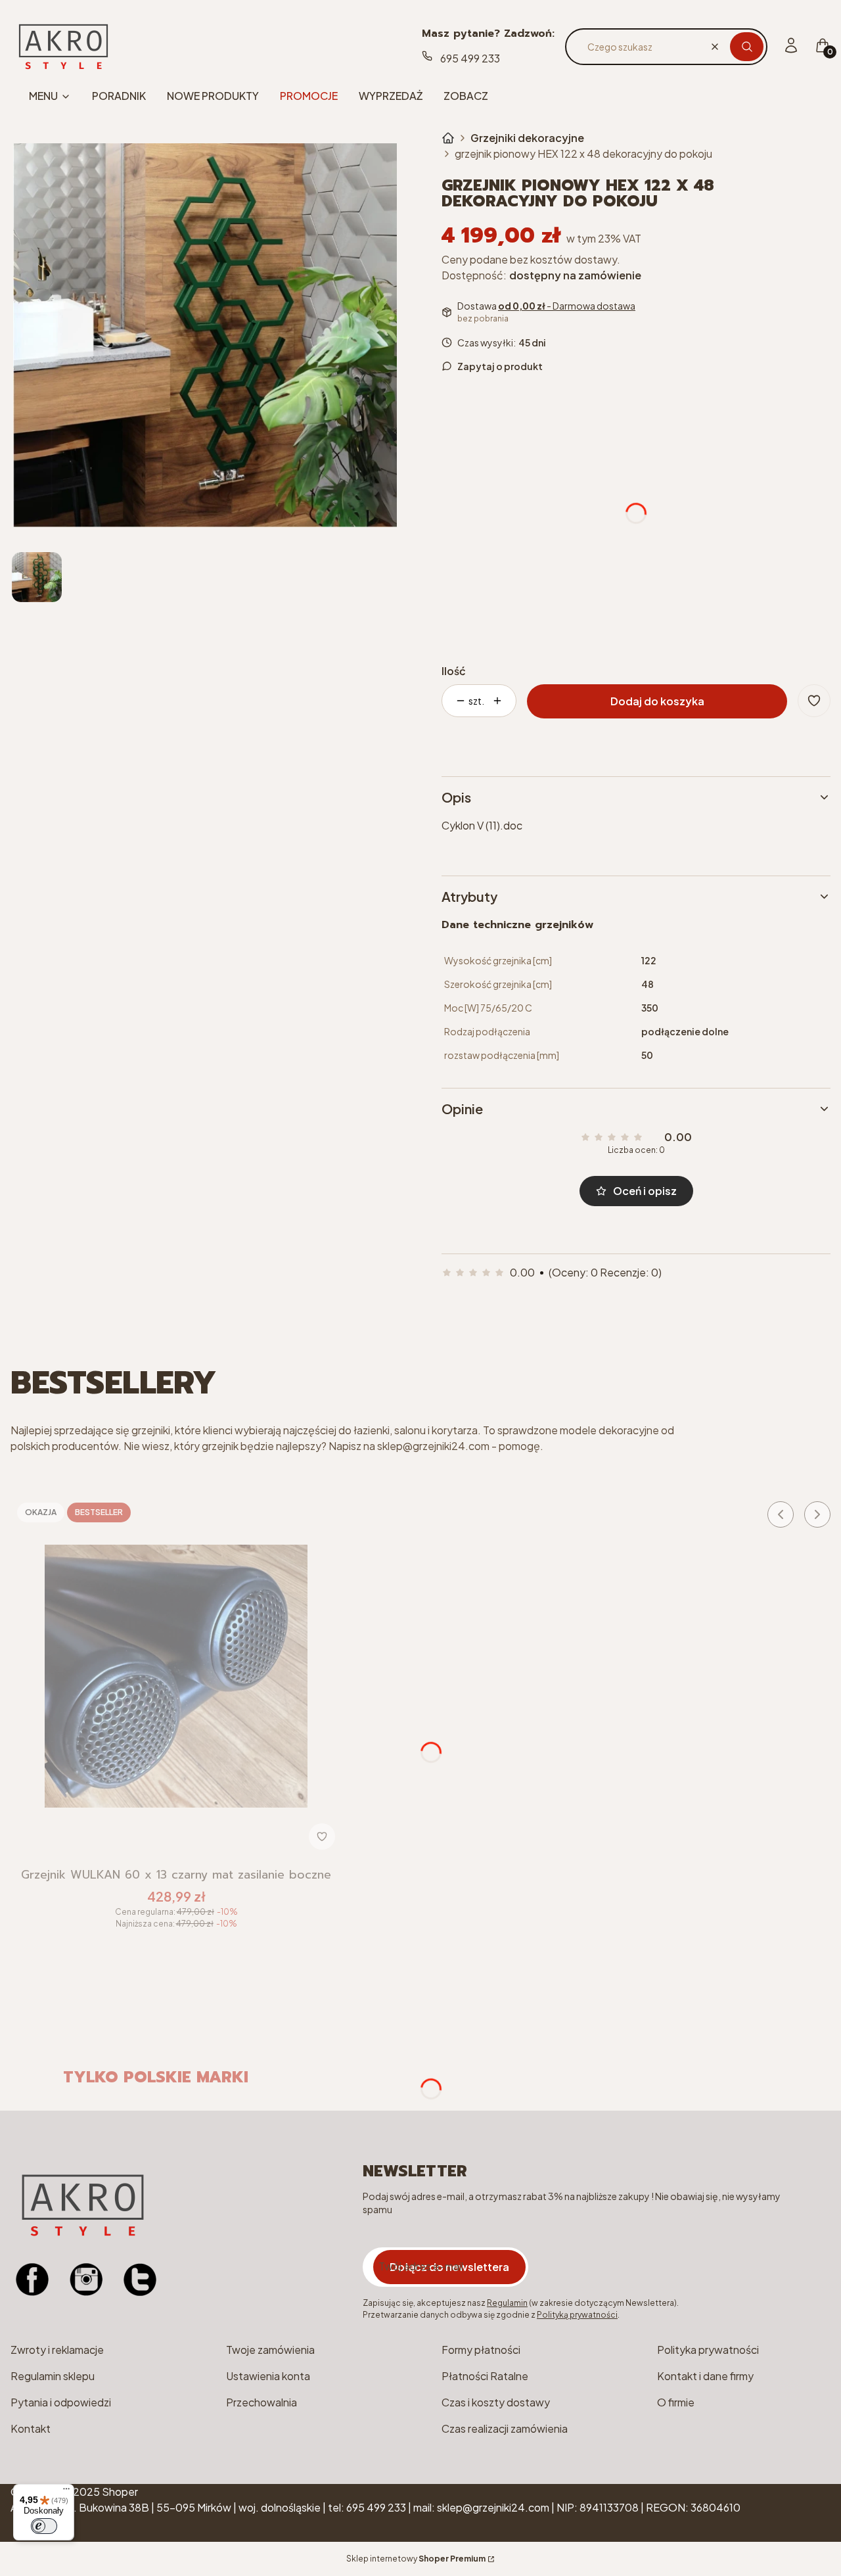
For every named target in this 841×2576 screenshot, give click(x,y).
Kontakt (31, 2428)
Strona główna (448, 138)
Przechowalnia (261, 2402)
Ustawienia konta (268, 2376)
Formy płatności (481, 2350)
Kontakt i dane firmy (705, 2376)
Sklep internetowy (416, 2559)
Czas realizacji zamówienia (505, 2428)
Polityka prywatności (708, 2350)
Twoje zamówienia (270, 2350)
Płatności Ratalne (485, 2376)
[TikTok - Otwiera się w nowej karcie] (140, 2280)
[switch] (44, 2526)
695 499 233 (470, 58)
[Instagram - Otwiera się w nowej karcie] (86, 2280)
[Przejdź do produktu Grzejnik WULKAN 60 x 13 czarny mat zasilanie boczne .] (176, 1676)
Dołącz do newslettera (449, 2267)
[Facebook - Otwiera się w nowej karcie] (32, 2280)
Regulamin (507, 2303)
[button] (747, 47)
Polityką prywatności (577, 2315)
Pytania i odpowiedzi (61, 2402)
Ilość (454, 671)
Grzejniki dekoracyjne (527, 138)
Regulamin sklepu (53, 2376)
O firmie (676, 2402)
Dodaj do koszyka (657, 701)
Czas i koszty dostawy (496, 2402)
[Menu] (66, 2492)
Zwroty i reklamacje (57, 2350)
